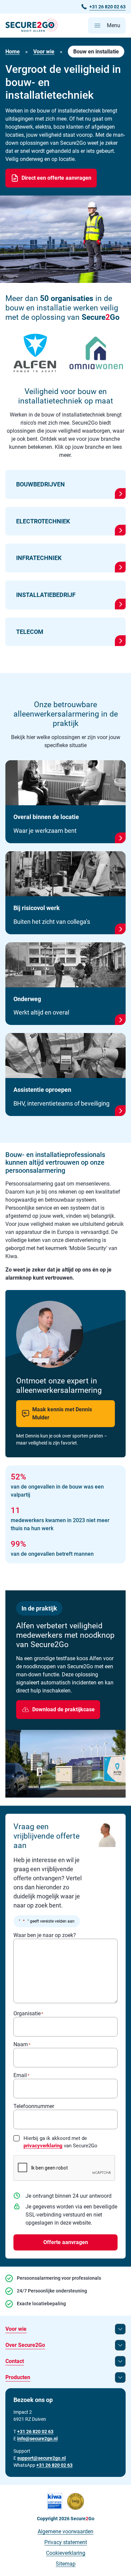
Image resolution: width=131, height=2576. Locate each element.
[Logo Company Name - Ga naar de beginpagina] (31, 26)
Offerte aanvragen (66, 2242)
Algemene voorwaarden (65, 2531)
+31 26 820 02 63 (54, 2465)
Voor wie (44, 52)
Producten (18, 2377)
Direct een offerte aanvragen (56, 178)
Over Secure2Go (25, 2345)
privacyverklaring (43, 2146)
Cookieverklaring (66, 2553)
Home (13, 52)
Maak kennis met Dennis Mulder (62, 1413)
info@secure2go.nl (37, 2439)
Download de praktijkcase (63, 1709)
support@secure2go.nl (41, 2458)
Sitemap (66, 2564)
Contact (15, 2361)
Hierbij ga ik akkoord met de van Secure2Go (60, 2142)
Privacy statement (66, 2542)
